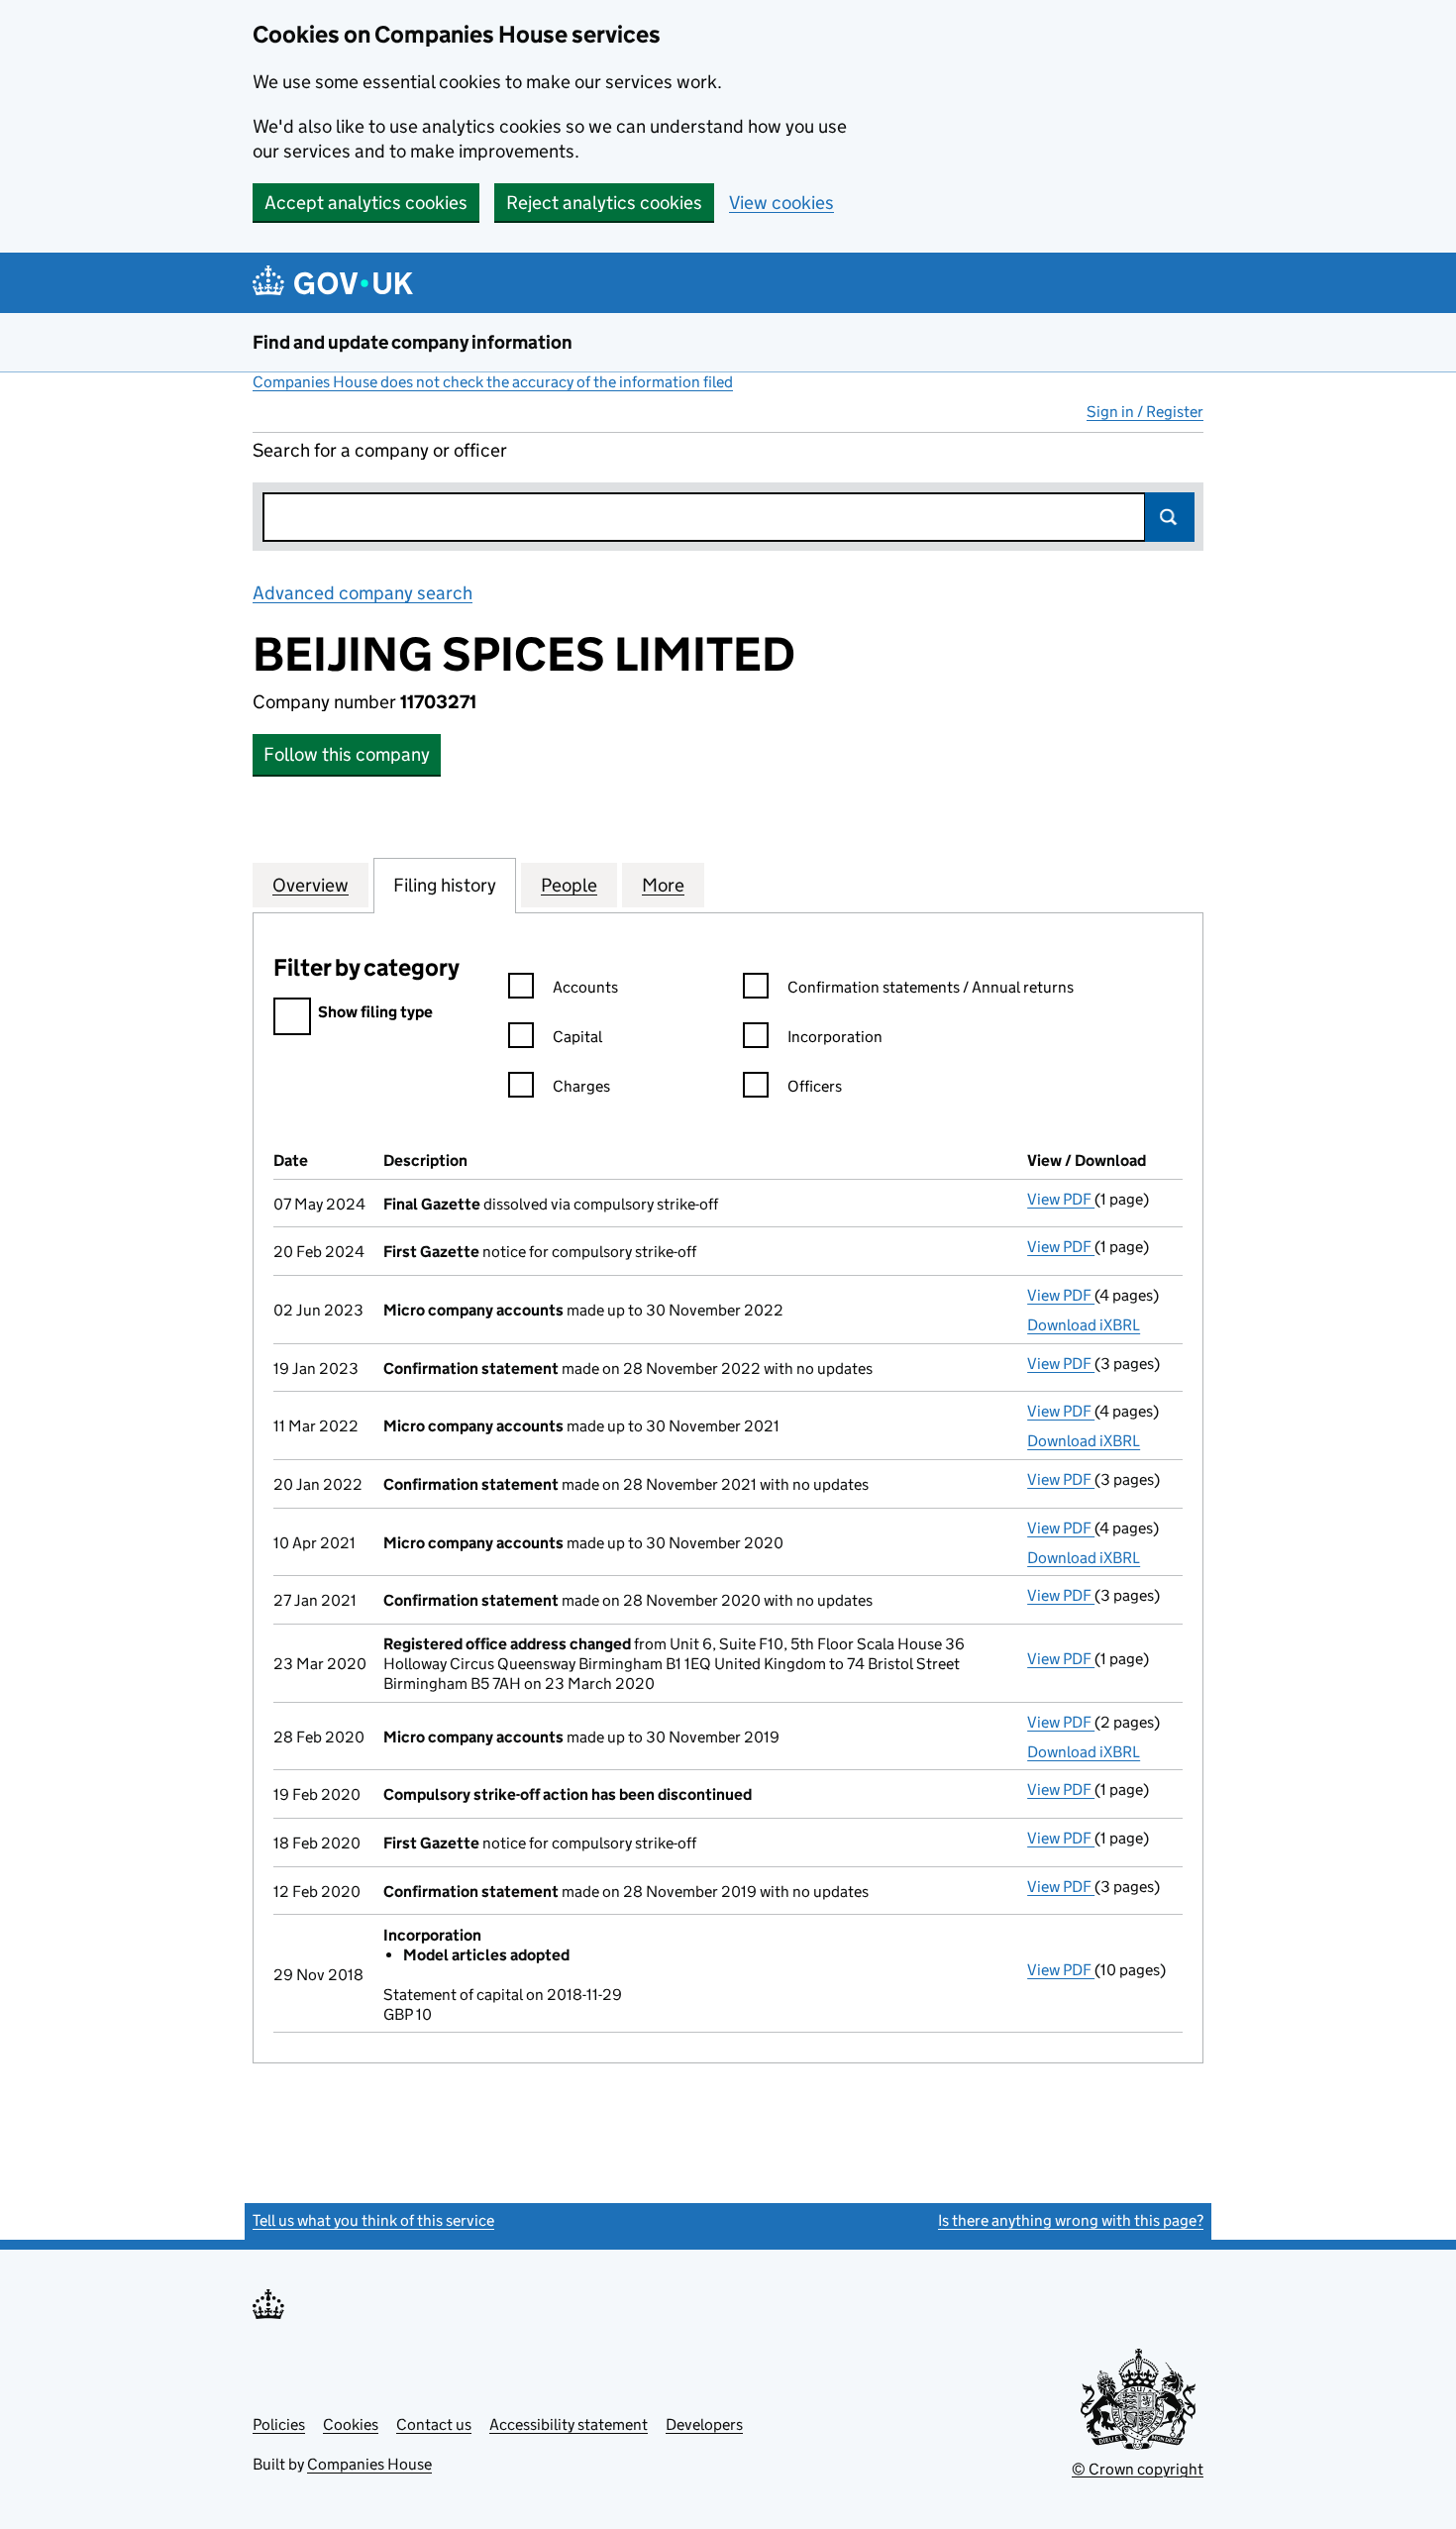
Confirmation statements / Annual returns (931, 987)
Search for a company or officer (380, 450)
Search (1170, 517)
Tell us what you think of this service (373, 2220)
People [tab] (569, 885)
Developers (704, 2424)
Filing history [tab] (445, 885)
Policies (279, 2424)
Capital (577, 1037)
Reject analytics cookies (604, 203)
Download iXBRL (1084, 1325)
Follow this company (347, 754)
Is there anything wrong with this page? (1071, 2220)
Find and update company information (413, 342)
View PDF (1061, 1199)
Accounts (585, 987)
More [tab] (663, 885)
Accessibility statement (569, 2424)
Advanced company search (363, 593)
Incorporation (835, 1037)
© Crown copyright (1138, 2469)
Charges (581, 1086)
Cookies (351, 2424)
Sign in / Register (1145, 412)
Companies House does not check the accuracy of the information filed (493, 382)
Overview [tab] (311, 885)
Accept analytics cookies (366, 203)
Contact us (434, 2424)
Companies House (369, 2464)
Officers (815, 1086)
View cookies (781, 203)
